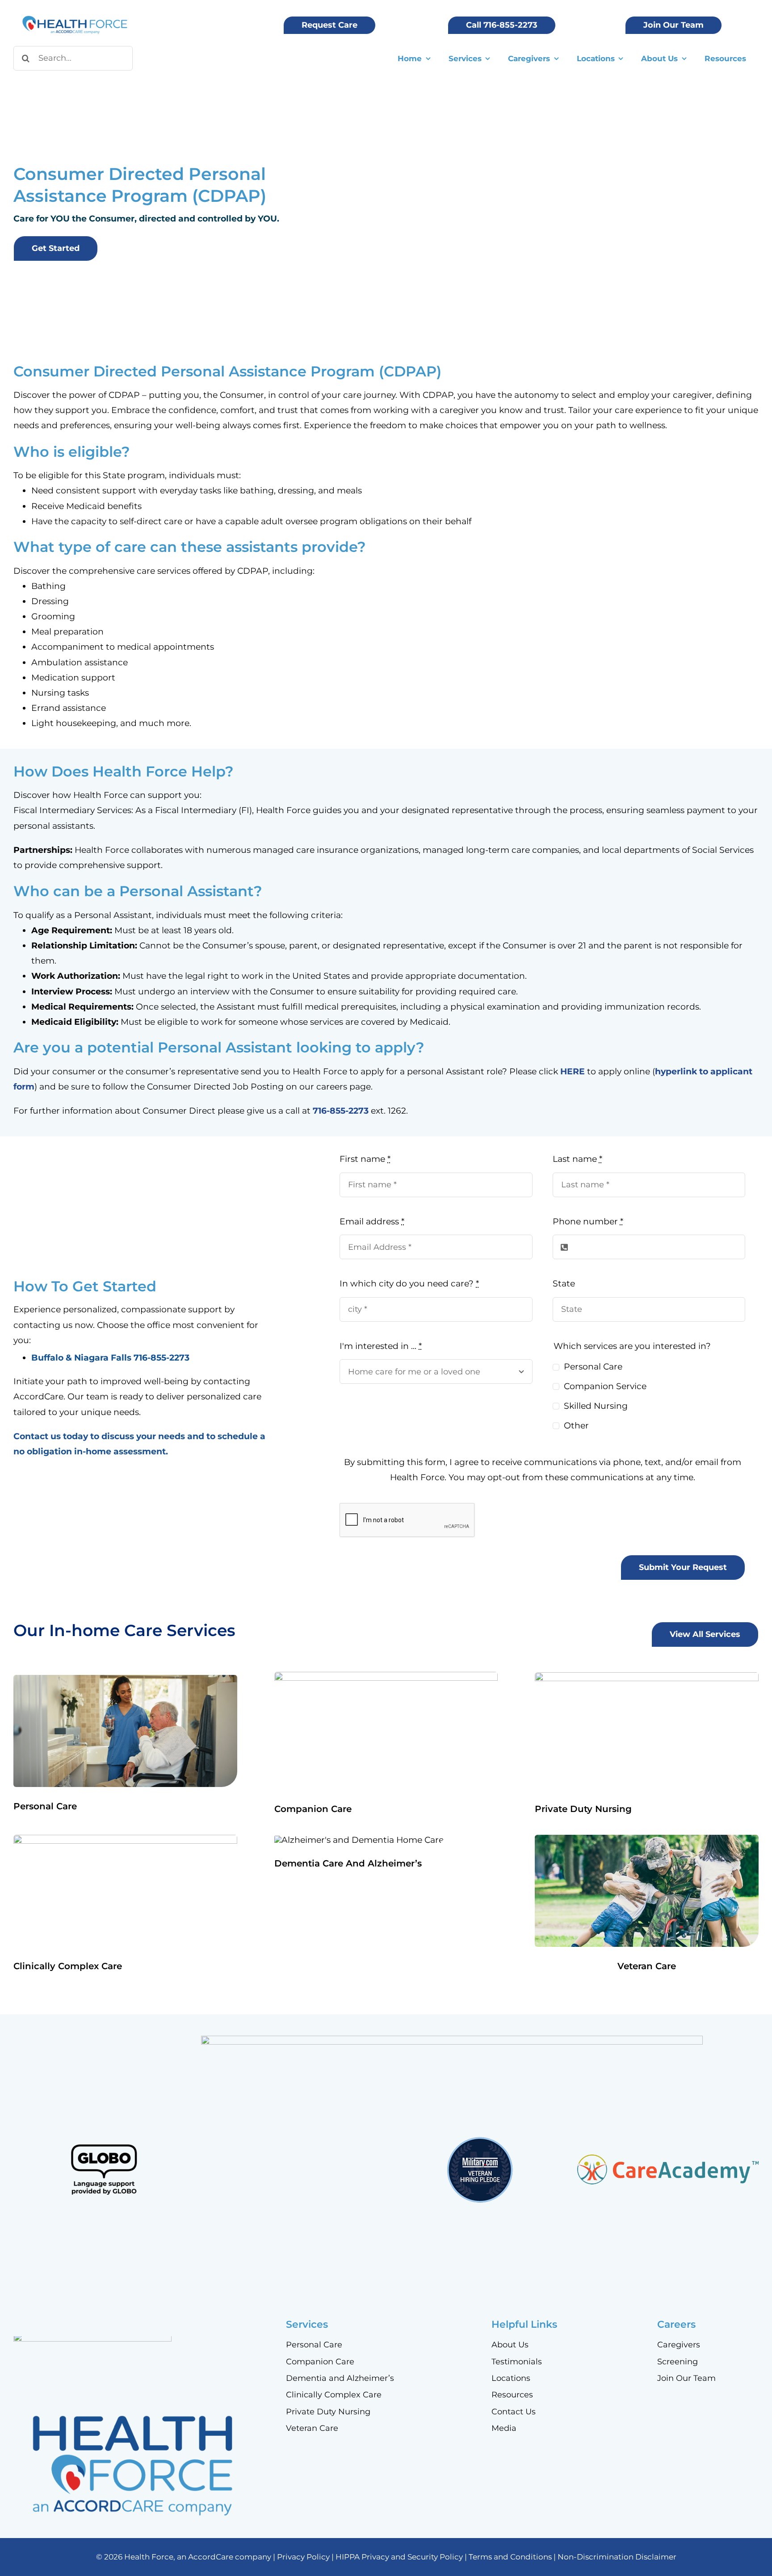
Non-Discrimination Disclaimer (617, 2557)
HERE (573, 1071)
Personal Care (593, 1367)
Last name (577, 1159)
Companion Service (605, 1386)
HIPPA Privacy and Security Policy (399, 2557)
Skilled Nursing (596, 1406)
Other (576, 1426)
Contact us (37, 1436)
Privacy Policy (303, 2557)
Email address (372, 1221)
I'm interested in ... (381, 1346)
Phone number (588, 1221)
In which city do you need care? (409, 1284)
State (564, 1284)
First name (365, 1159)
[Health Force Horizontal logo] (75, 17)
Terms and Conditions (510, 2557)
